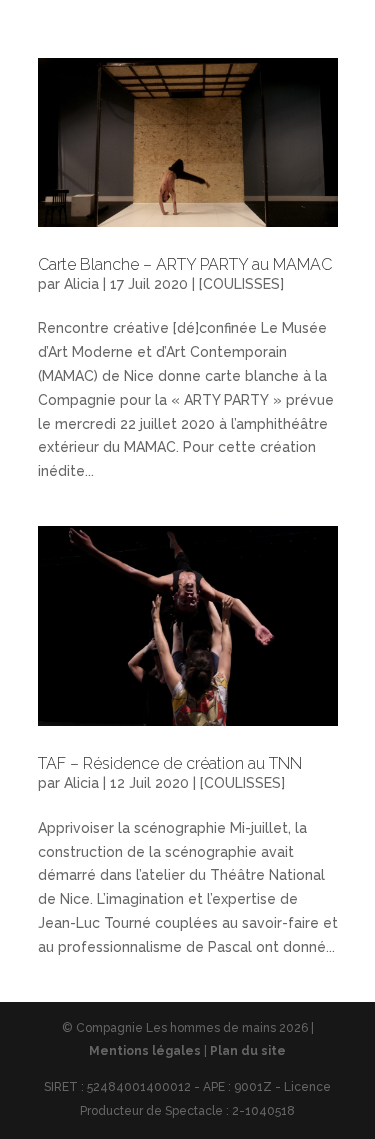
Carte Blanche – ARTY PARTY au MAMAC (185, 264)
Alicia (81, 284)
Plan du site (248, 1051)
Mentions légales (145, 1051)
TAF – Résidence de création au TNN (170, 763)
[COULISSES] (241, 284)
